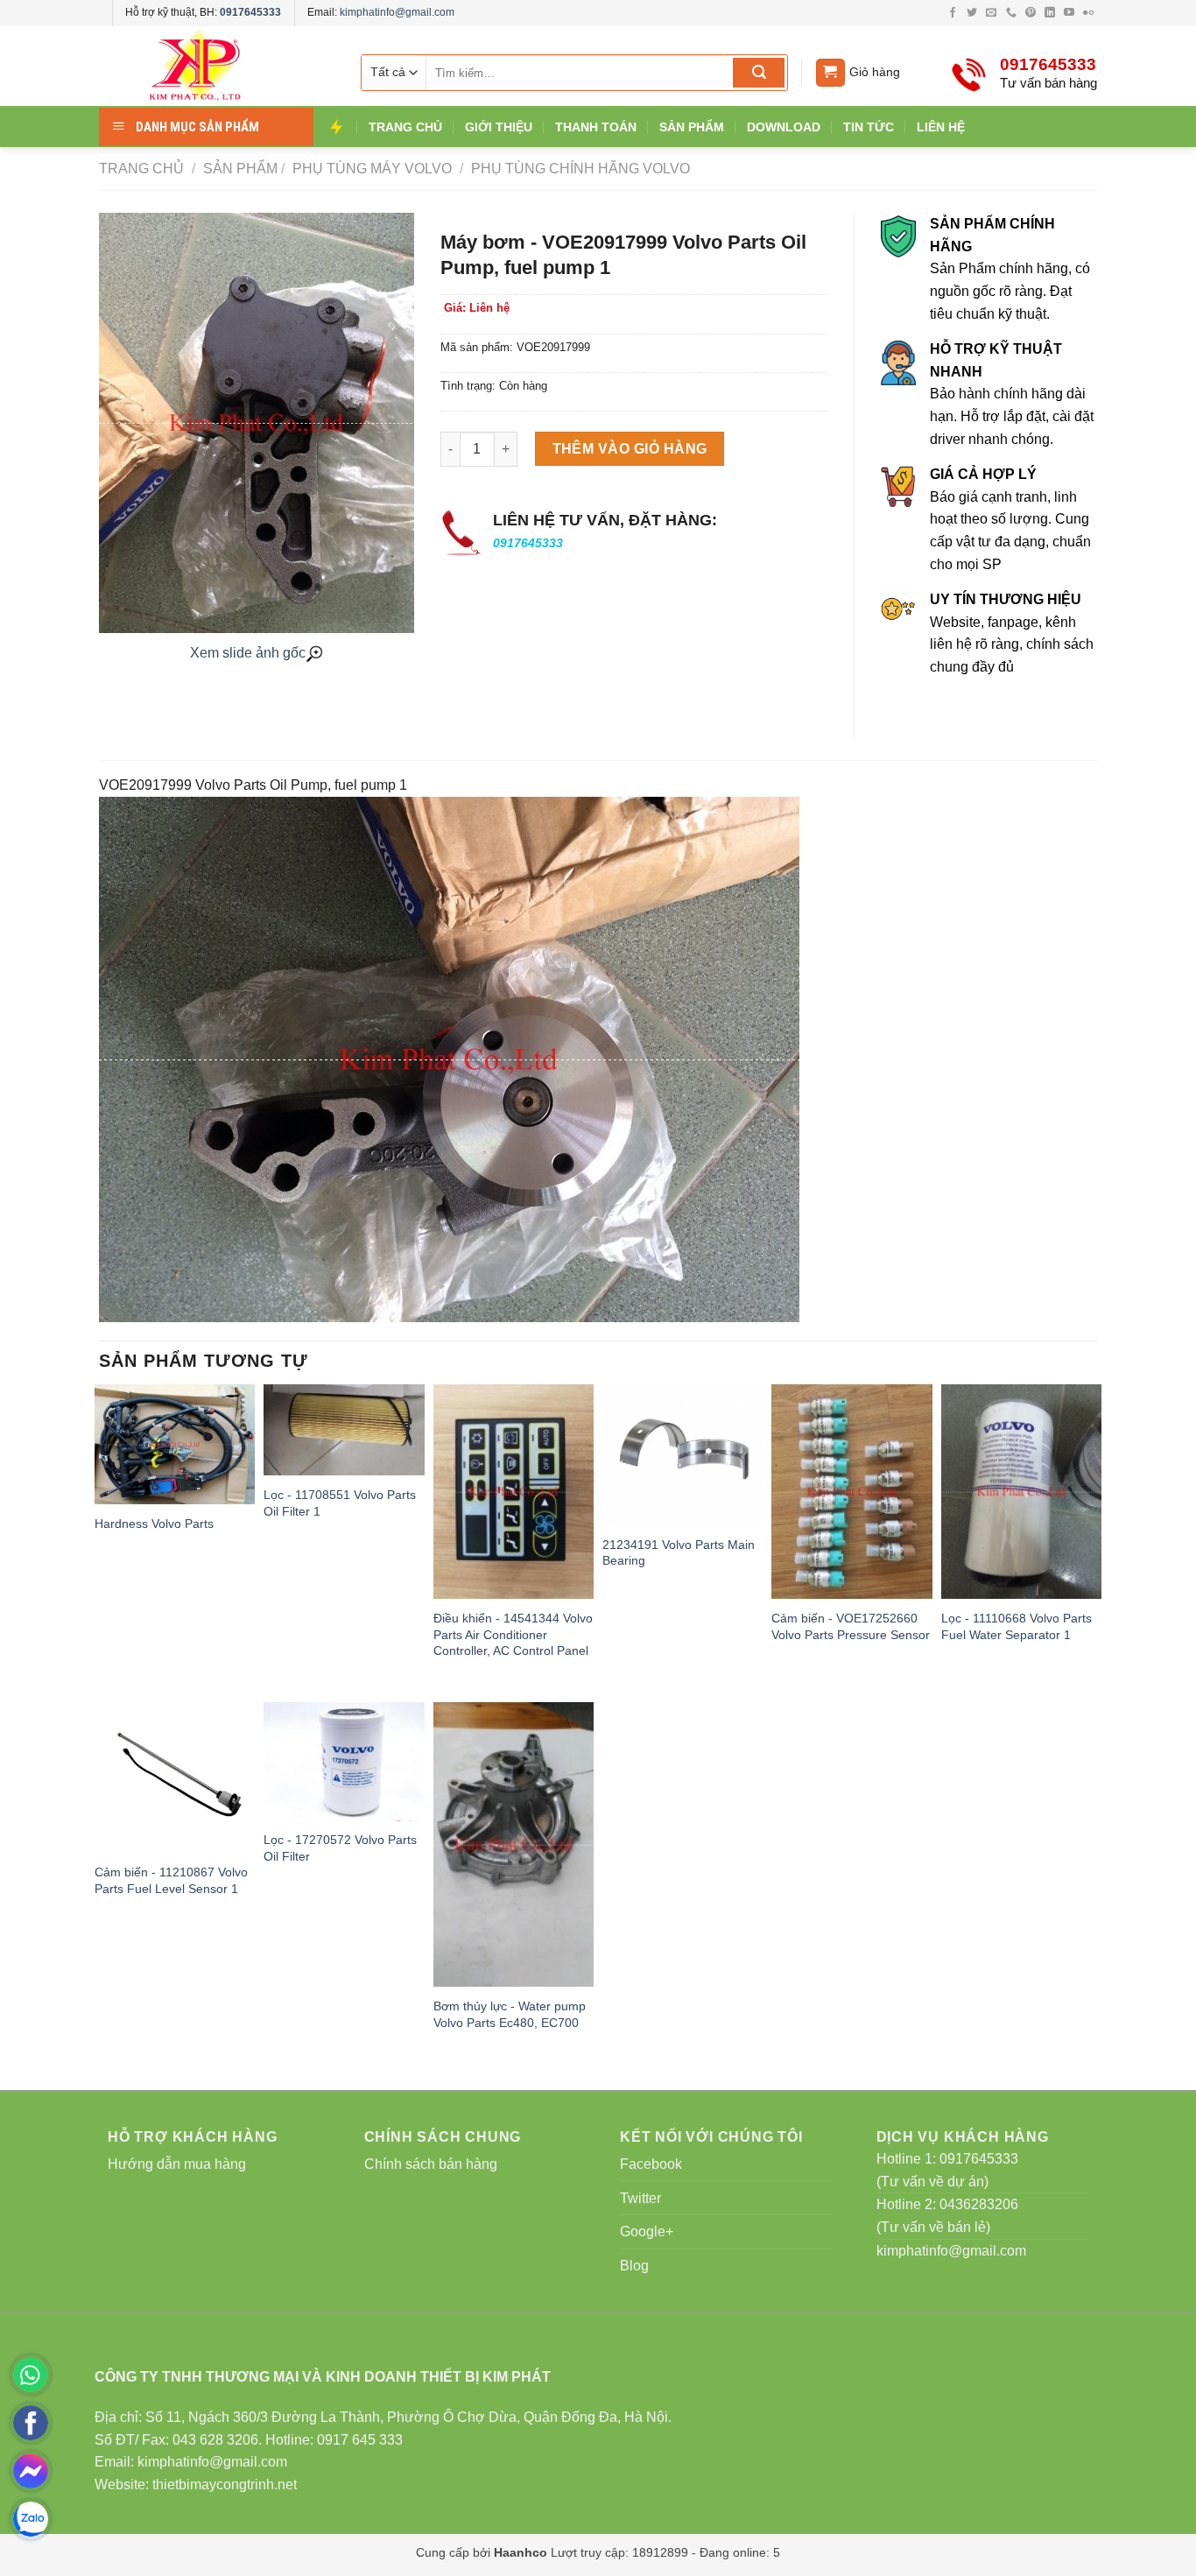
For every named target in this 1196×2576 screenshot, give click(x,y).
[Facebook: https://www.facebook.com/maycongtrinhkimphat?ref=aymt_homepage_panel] (31, 2423)
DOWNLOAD (784, 127)
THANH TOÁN (596, 127)
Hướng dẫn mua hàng (177, 2164)
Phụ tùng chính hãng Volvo (579, 169)
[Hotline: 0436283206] (31, 2375)
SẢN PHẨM (692, 127)
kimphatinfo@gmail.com (397, 12)
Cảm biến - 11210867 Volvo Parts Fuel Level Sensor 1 (171, 1880)
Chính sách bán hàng (431, 2164)
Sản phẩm (240, 169)
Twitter (640, 2198)
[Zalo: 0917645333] (31, 2519)
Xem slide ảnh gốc (248, 653)
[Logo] (213, 66)
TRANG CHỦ (405, 127)
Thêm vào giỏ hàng (630, 449)
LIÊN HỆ (941, 127)
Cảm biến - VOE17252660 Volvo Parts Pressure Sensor (851, 1626)
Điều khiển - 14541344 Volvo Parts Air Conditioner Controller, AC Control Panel (513, 1634)
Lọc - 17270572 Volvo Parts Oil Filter (340, 1848)
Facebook (651, 2164)
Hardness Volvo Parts (154, 1524)
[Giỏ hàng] (830, 73)
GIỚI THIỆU (499, 127)
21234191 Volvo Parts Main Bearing (679, 1553)
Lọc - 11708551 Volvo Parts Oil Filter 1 (340, 1503)
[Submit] (759, 73)
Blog (634, 2266)
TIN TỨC (869, 127)
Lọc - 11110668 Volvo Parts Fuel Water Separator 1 (1017, 1626)
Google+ (647, 2231)
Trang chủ (141, 169)
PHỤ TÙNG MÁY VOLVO (370, 169)
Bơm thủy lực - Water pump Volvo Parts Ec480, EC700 (510, 2014)
